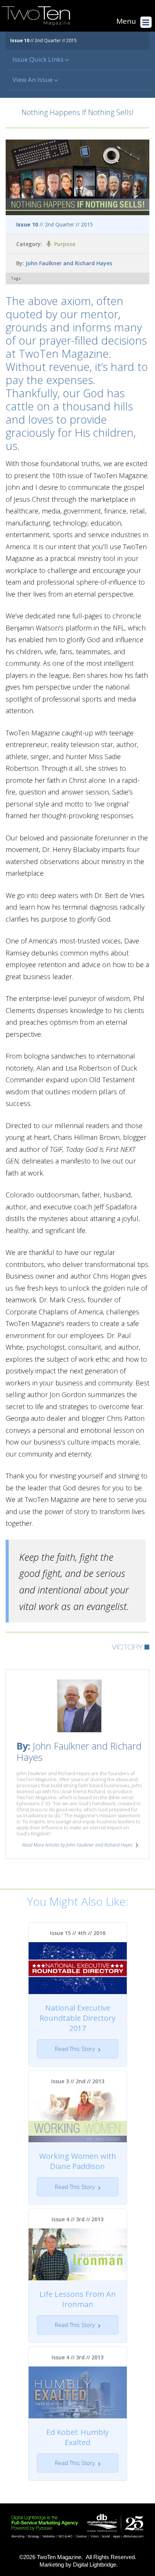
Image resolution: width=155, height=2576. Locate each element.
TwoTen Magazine (59, 2557)
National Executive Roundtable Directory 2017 (77, 2018)
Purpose (65, 244)
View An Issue (33, 80)
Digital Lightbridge (95, 2565)
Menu (126, 21)
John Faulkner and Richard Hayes (69, 263)
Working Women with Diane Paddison (78, 2161)
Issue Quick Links (39, 59)
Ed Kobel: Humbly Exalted (77, 2437)
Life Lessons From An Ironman (78, 2299)
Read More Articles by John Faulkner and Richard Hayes (77, 1845)
